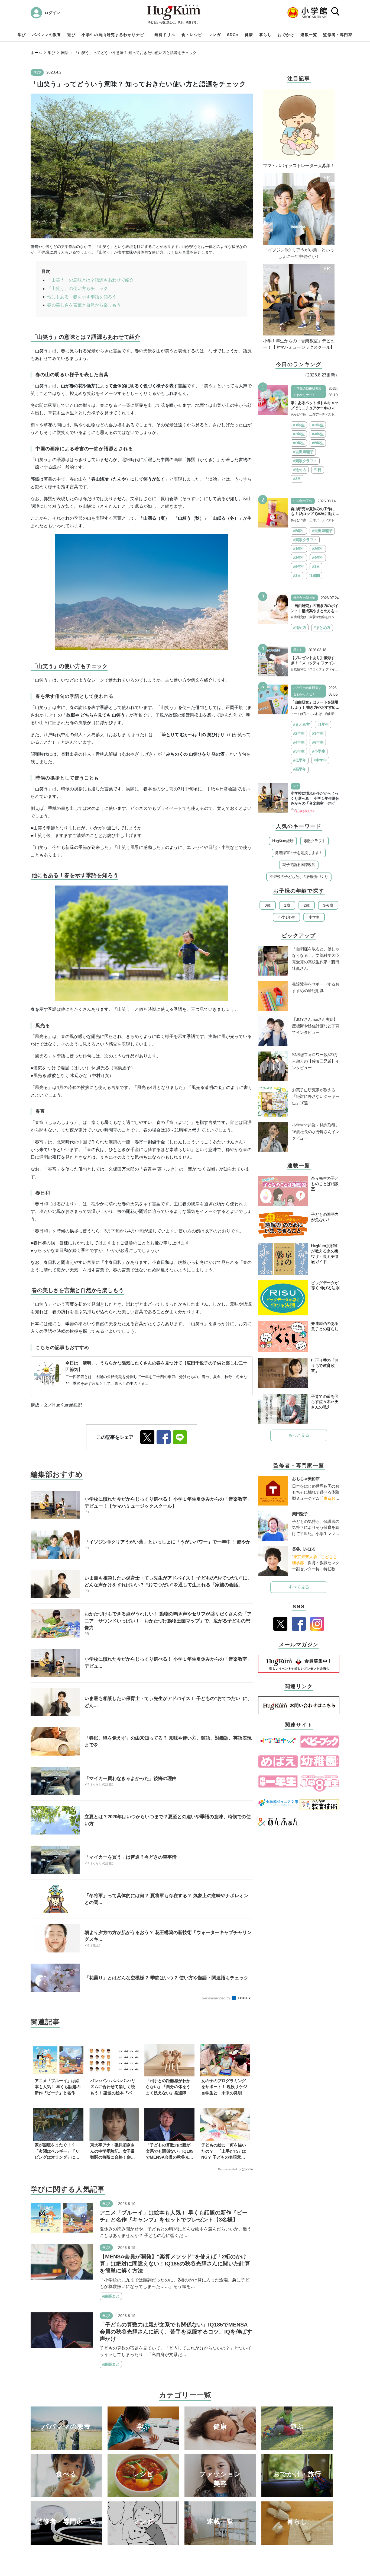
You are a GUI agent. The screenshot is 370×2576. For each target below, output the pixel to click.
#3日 (297, 479)
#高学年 (300, 769)
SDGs (233, 35)
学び (22, 35)
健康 (249, 35)
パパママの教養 (47, 35)
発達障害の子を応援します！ (299, 853)
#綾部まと (111, 2296)
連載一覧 (309, 35)
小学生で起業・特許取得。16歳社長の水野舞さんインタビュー (316, 1132)
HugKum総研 (283, 841)
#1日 (318, 470)
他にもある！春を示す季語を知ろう (82, 297)
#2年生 (318, 425)
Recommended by (217, 1998)
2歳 (306, 905)
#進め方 (300, 470)
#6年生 (299, 443)
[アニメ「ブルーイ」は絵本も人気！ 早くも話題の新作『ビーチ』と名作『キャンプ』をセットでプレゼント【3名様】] (62, 2218)
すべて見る (299, 1587)
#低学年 (300, 760)
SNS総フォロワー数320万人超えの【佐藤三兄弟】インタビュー (316, 1061)
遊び (71, 35)
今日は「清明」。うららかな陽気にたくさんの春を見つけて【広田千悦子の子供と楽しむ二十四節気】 (156, 1366)
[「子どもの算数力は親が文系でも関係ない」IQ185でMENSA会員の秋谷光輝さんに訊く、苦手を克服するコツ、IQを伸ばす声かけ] (62, 2330)
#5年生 (318, 443)
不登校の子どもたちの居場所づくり (299, 877)
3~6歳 (328, 905)
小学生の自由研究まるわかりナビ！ (115, 35)
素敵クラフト (315, 841)
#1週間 (314, 576)
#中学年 (320, 760)
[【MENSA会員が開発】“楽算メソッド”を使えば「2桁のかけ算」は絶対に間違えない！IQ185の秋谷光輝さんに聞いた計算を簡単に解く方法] (62, 2262)
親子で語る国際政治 (299, 865)
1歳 (287, 905)
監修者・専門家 (338, 35)
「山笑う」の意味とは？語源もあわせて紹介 (90, 280)
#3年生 (299, 434)
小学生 (314, 917)
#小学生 (319, 751)
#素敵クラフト (305, 461)
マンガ (215, 35)
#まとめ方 (322, 628)
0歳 (267, 905)
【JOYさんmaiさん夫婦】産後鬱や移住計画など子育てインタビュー (316, 1026)
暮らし (265, 35)
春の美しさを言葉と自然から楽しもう (84, 305)
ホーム (36, 53)
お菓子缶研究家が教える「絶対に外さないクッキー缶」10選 (316, 1096)
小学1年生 (287, 917)
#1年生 (299, 425)
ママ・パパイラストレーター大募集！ (299, 166)
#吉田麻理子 (303, 452)
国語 (65, 53)
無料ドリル (165, 35)
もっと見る (299, 1435)
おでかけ (286, 35)
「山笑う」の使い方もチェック (77, 288)
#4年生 (318, 434)
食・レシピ (192, 35)
